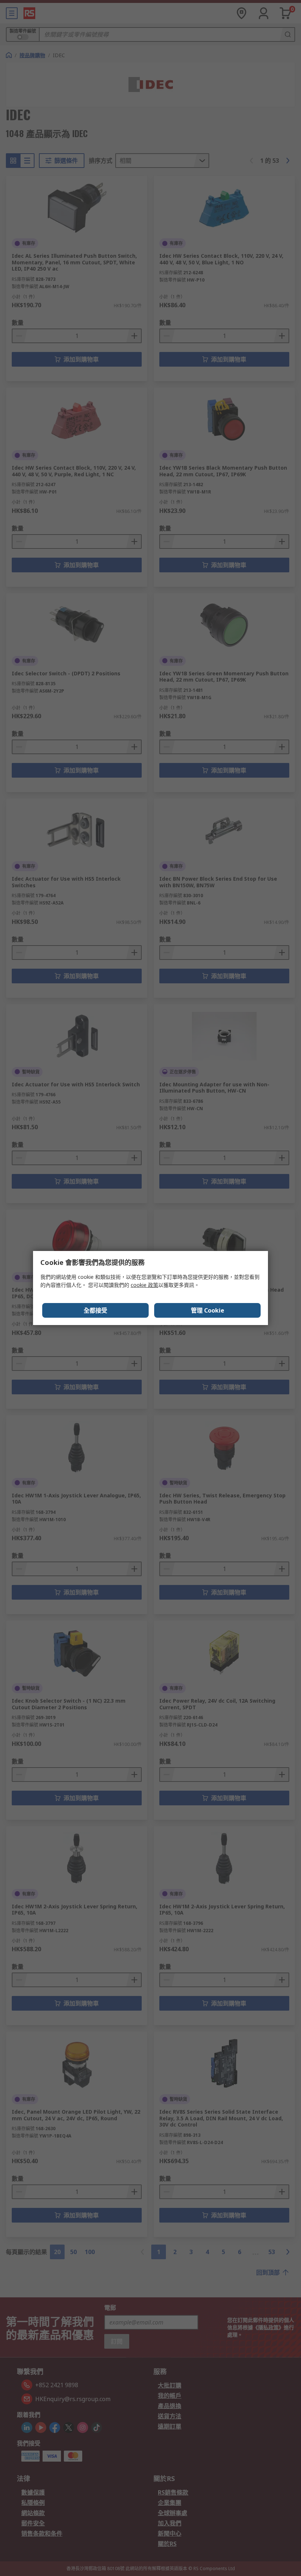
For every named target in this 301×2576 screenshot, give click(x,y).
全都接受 (95, 1310)
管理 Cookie (208, 1310)
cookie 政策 (144, 1285)
